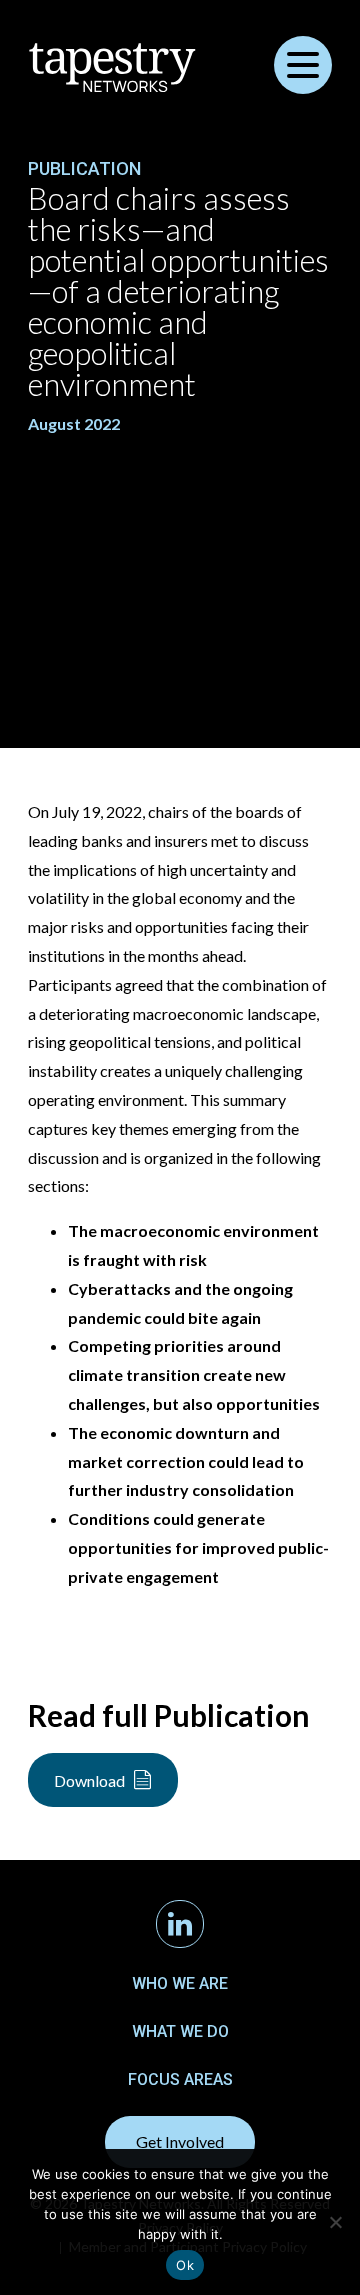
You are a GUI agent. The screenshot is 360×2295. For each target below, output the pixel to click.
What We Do (180, 2031)
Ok (185, 2265)
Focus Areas (180, 2079)
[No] (335, 2222)
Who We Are (180, 1983)
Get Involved (180, 2141)
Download (89, 1780)
